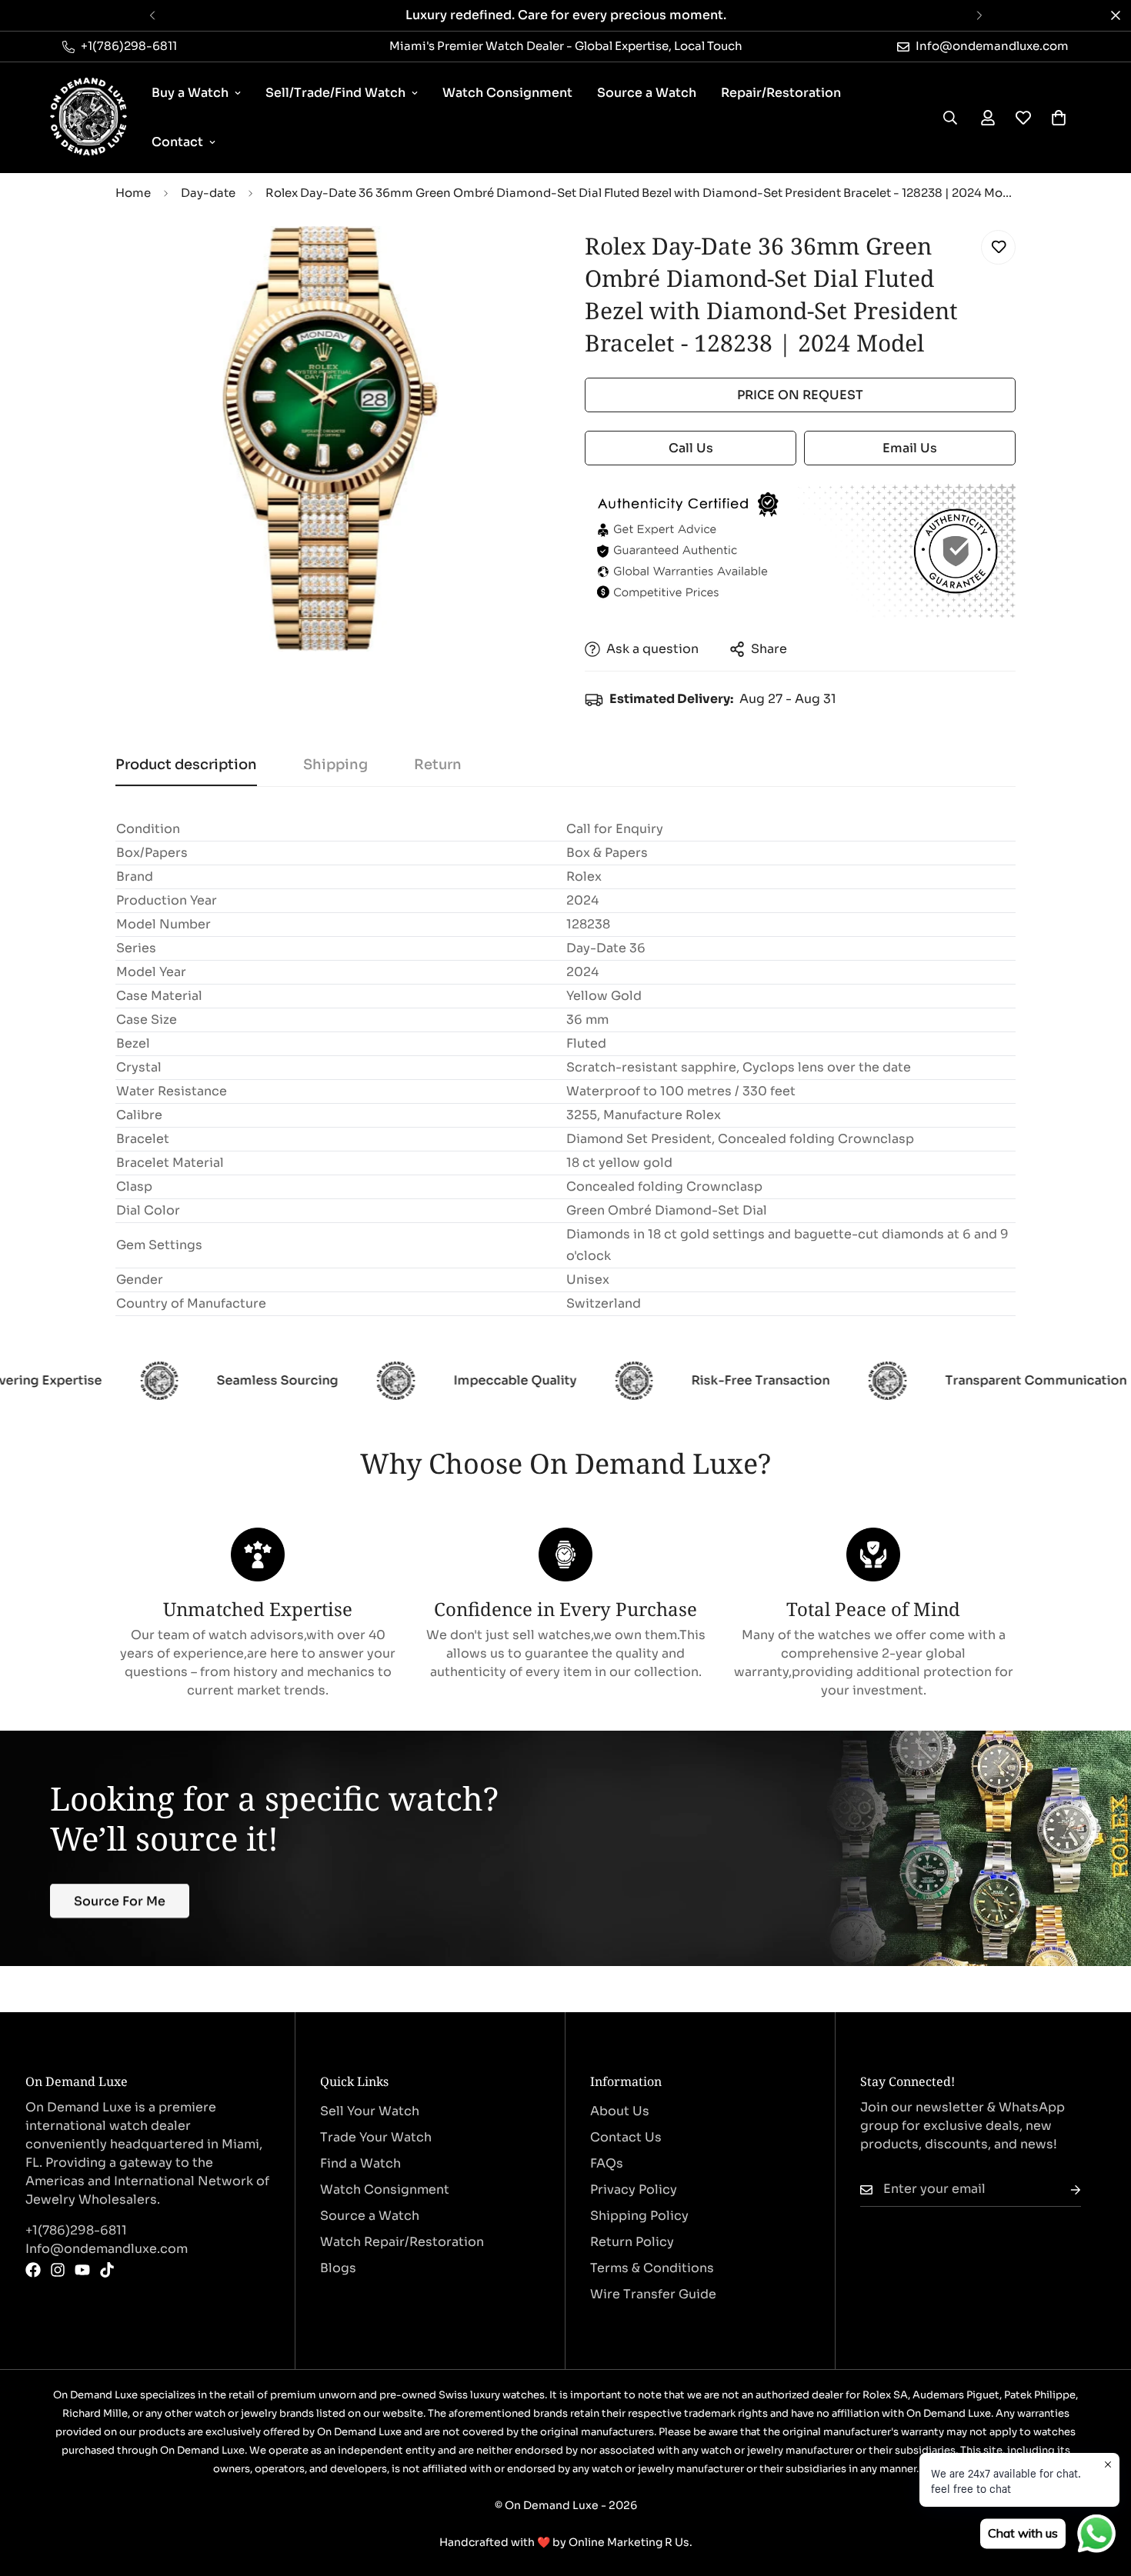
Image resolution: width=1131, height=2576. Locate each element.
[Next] (979, 15)
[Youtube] (82, 2270)
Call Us (691, 448)
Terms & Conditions (652, 2268)
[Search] (950, 118)
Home (133, 193)
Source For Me (120, 1900)
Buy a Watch (190, 93)
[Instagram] (58, 2270)
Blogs (338, 2268)
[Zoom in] (514, 259)
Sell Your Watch (370, 2111)
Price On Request (800, 395)
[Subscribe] (1063, 2189)
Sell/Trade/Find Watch (335, 93)
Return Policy (632, 2242)
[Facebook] (33, 2270)
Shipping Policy (639, 2216)
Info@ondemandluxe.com (107, 2249)
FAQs (607, 2163)
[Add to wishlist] (998, 247)
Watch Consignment (507, 93)
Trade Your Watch (376, 2137)
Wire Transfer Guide (653, 2294)
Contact (177, 142)
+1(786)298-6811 (76, 2230)
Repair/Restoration (781, 93)
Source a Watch (647, 93)
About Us (620, 2111)
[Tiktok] (107, 2270)
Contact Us (626, 2137)
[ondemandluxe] (88, 118)
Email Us (910, 448)
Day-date (208, 193)
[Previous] (152, 15)
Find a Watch (360, 2163)
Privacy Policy (634, 2189)
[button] (1059, 118)
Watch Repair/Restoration (402, 2242)
